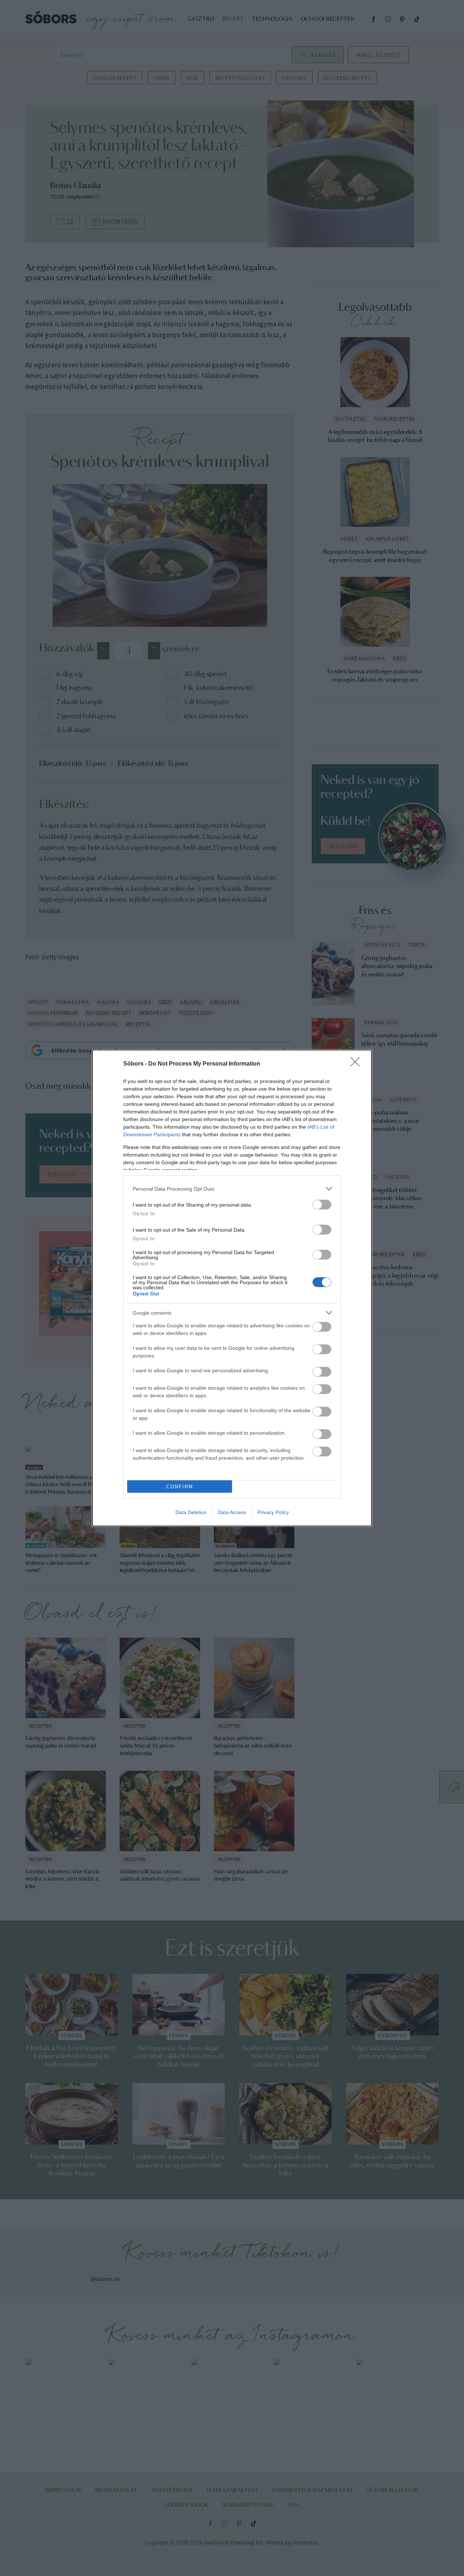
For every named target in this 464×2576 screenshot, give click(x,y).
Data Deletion (191, 1512)
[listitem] (232, 1189)
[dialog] (232, 1288)
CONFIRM (180, 1487)
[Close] (357, 1064)
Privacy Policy (273, 1512)
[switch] (322, 1205)
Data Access (232, 1512)
